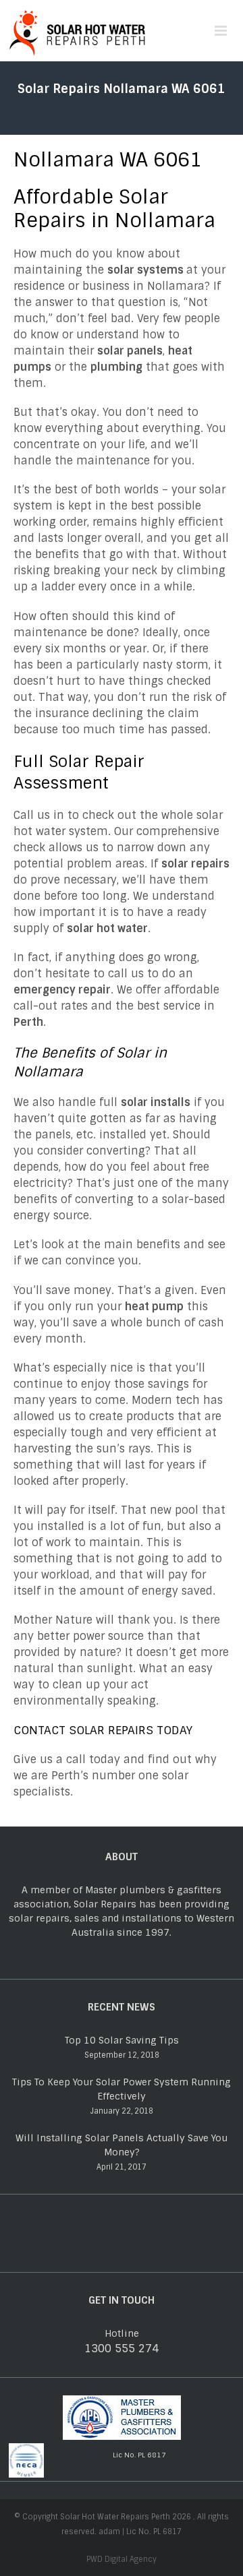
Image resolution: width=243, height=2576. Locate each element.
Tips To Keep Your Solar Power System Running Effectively (122, 2089)
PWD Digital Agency (122, 2559)
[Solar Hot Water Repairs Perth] (78, 30)
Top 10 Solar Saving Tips (122, 2040)
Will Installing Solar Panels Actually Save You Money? (122, 2145)
